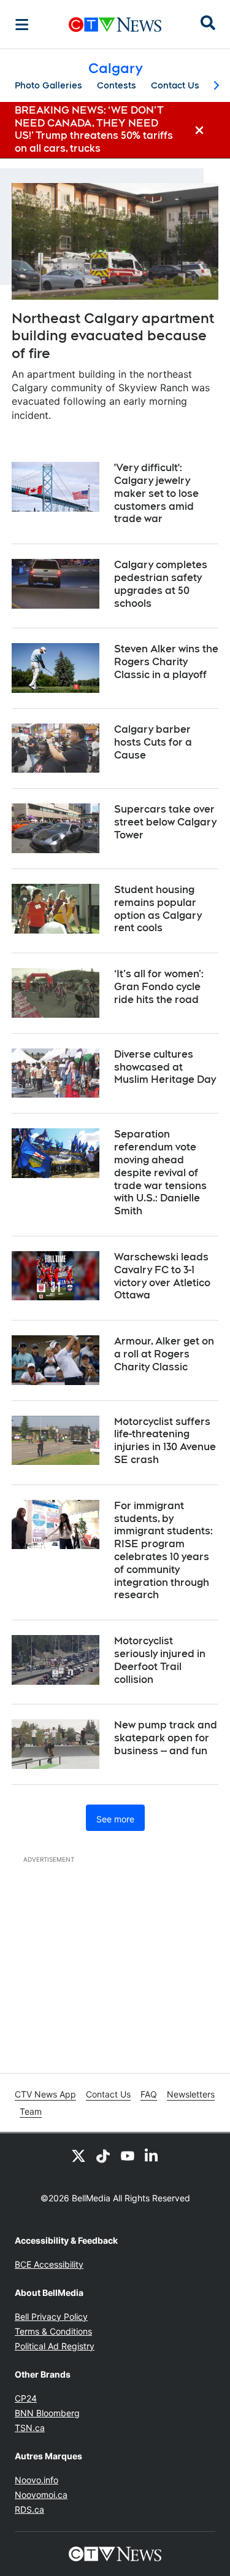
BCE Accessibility (49, 2264)
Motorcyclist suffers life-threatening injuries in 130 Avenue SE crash (165, 1441)
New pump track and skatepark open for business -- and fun (166, 1738)
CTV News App (45, 2094)
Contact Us (175, 85)
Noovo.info (36, 2480)
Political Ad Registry (55, 2346)
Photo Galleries (48, 85)
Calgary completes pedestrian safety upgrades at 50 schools (161, 584)
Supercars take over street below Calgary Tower (165, 822)
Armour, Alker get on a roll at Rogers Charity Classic (164, 1354)
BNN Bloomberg (47, 2413)
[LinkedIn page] (152, 2155)
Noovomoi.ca (41, 2495)
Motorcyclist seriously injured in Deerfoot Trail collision (160, 1660)
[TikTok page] (103, 2155)
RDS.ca (29, 2509)
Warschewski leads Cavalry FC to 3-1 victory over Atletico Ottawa (162, 1276)
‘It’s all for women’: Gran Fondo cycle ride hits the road (159, 987)
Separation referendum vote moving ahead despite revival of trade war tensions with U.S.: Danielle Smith (160, 1173)
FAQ (149, 2094)
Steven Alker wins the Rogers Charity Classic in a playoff (166, 662)
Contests (117, 85)
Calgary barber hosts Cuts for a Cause (153, 742)
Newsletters (191, 2094)
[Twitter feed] (79, 2155)
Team (31, 2111)
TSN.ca (30, 2428)
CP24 (26, 2398)
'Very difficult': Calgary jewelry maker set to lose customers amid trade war (156, 493)
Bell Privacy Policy (51, 2316)
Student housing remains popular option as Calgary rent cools (158, 909)
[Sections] (22, 25)
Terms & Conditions (53, 2331)
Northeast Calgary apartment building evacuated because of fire (113, 336)
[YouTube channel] (128, 2155)
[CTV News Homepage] (115, 25)
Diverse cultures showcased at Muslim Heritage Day (165, 1067)
